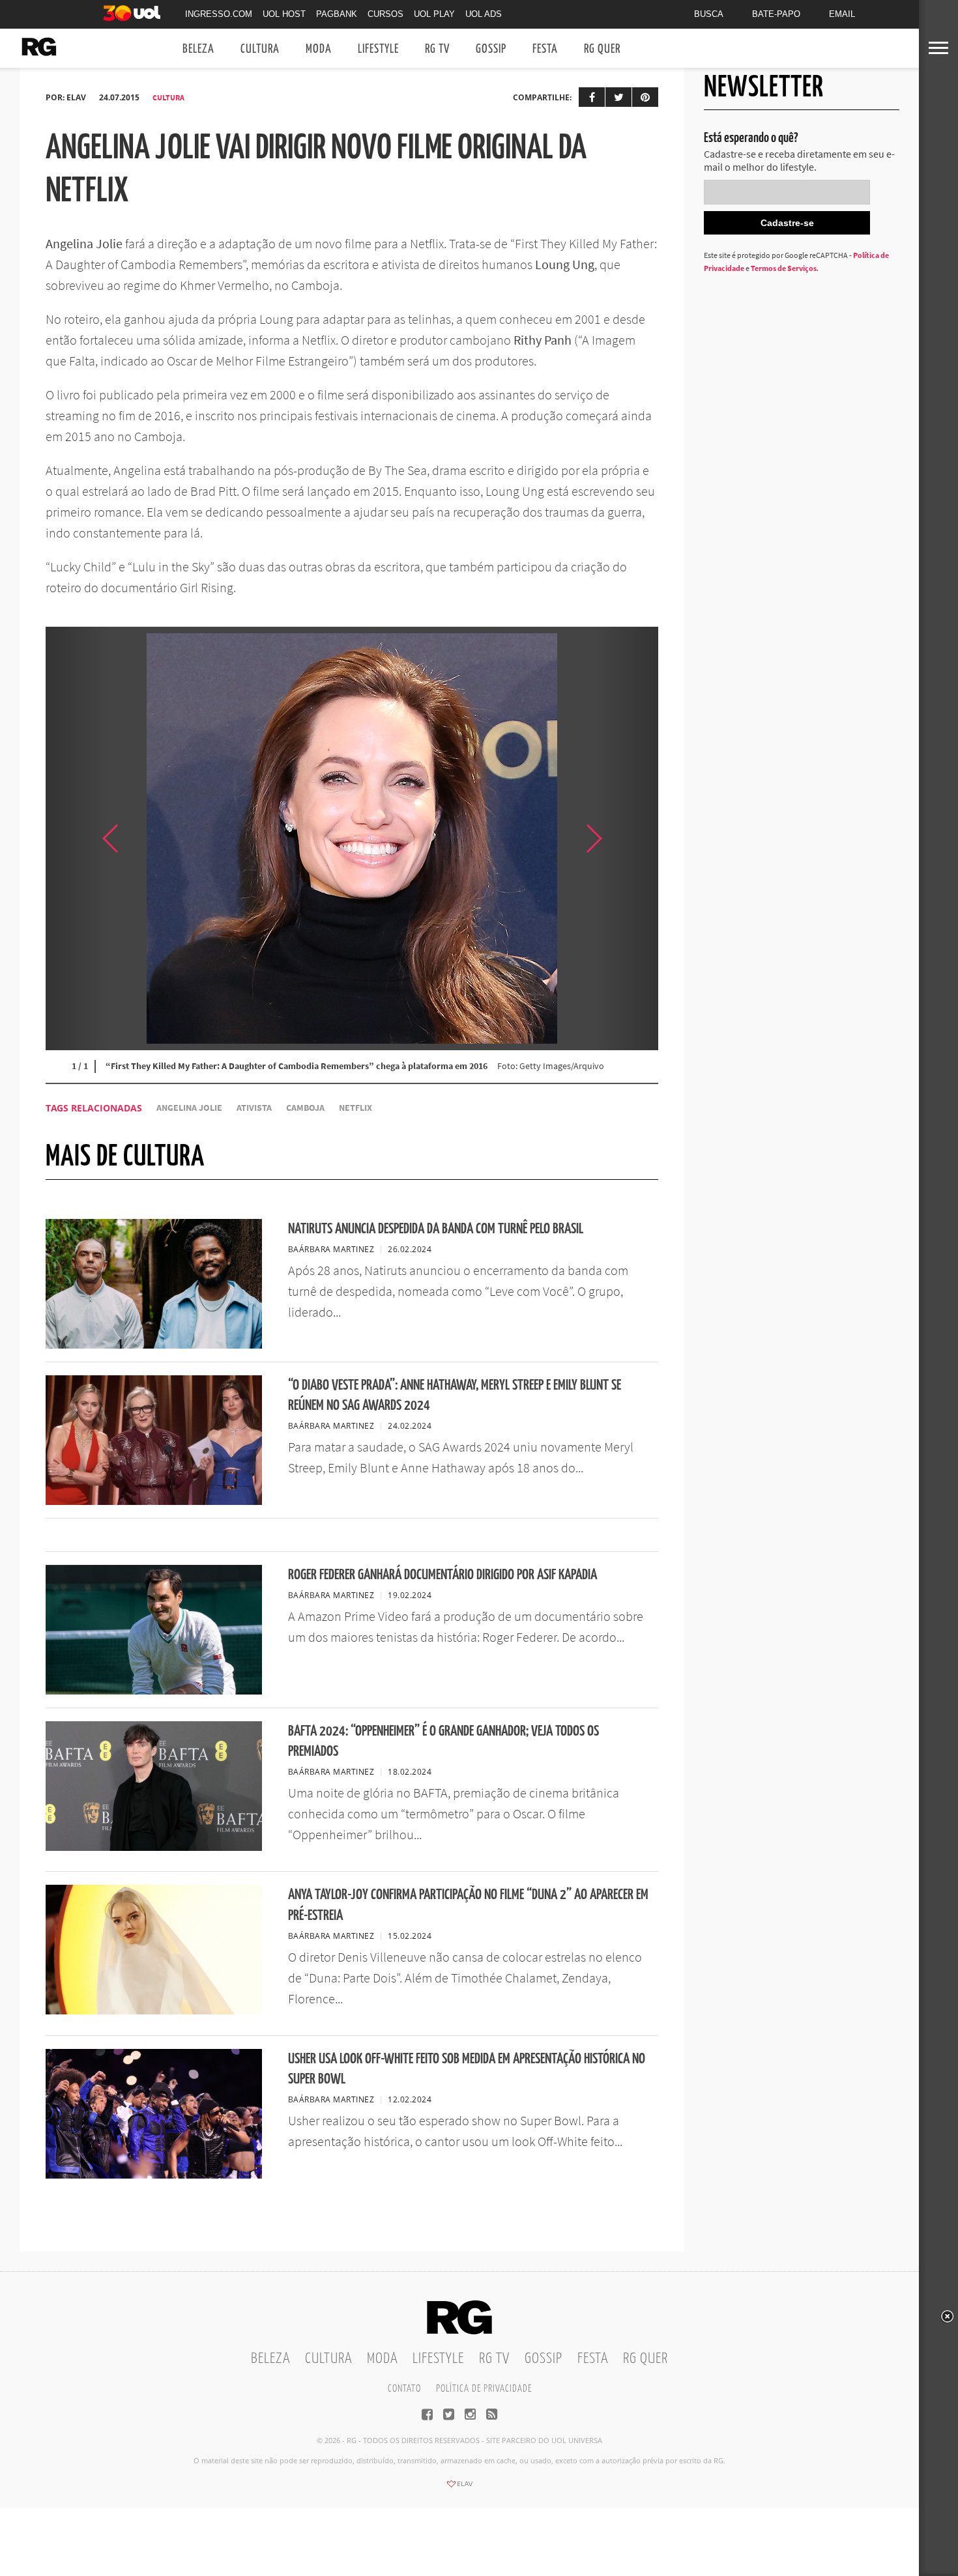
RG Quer (602, 49)
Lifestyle (378, 49)
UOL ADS (484, 14)
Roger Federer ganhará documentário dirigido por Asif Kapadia (443, 1575)
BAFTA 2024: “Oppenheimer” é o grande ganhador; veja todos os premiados (443, 1741)
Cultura (260, 49)
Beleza (198, 49)
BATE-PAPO (776, 14)
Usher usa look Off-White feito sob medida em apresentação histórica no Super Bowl (467, 2069)
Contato (404, 2389)
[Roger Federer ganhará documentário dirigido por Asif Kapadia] (154, 1691)
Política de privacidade (484, 2389)
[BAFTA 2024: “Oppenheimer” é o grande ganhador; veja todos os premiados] (154, 1847)
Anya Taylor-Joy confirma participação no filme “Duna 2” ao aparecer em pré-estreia (468, 1905)
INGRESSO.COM (219, 14)
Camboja (305, 1108)
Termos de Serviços (784, 268)
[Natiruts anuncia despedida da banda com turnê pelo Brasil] (154, 1345)
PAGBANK (337, 14)
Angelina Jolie (189, 1108)
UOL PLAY (434, 14)
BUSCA (709, 14)
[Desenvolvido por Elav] (459, 2488)
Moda (319, 49)
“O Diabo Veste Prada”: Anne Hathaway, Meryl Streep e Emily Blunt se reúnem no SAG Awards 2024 (455, 1395)
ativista (254, 1108)
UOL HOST (284, 14)
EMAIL (842, 14)
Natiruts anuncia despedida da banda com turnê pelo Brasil (436, 1229)
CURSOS (385, 14)
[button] (626, 838)
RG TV (437, 49)
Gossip (491, 49)
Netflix (356, 1108)
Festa (545, 49)
